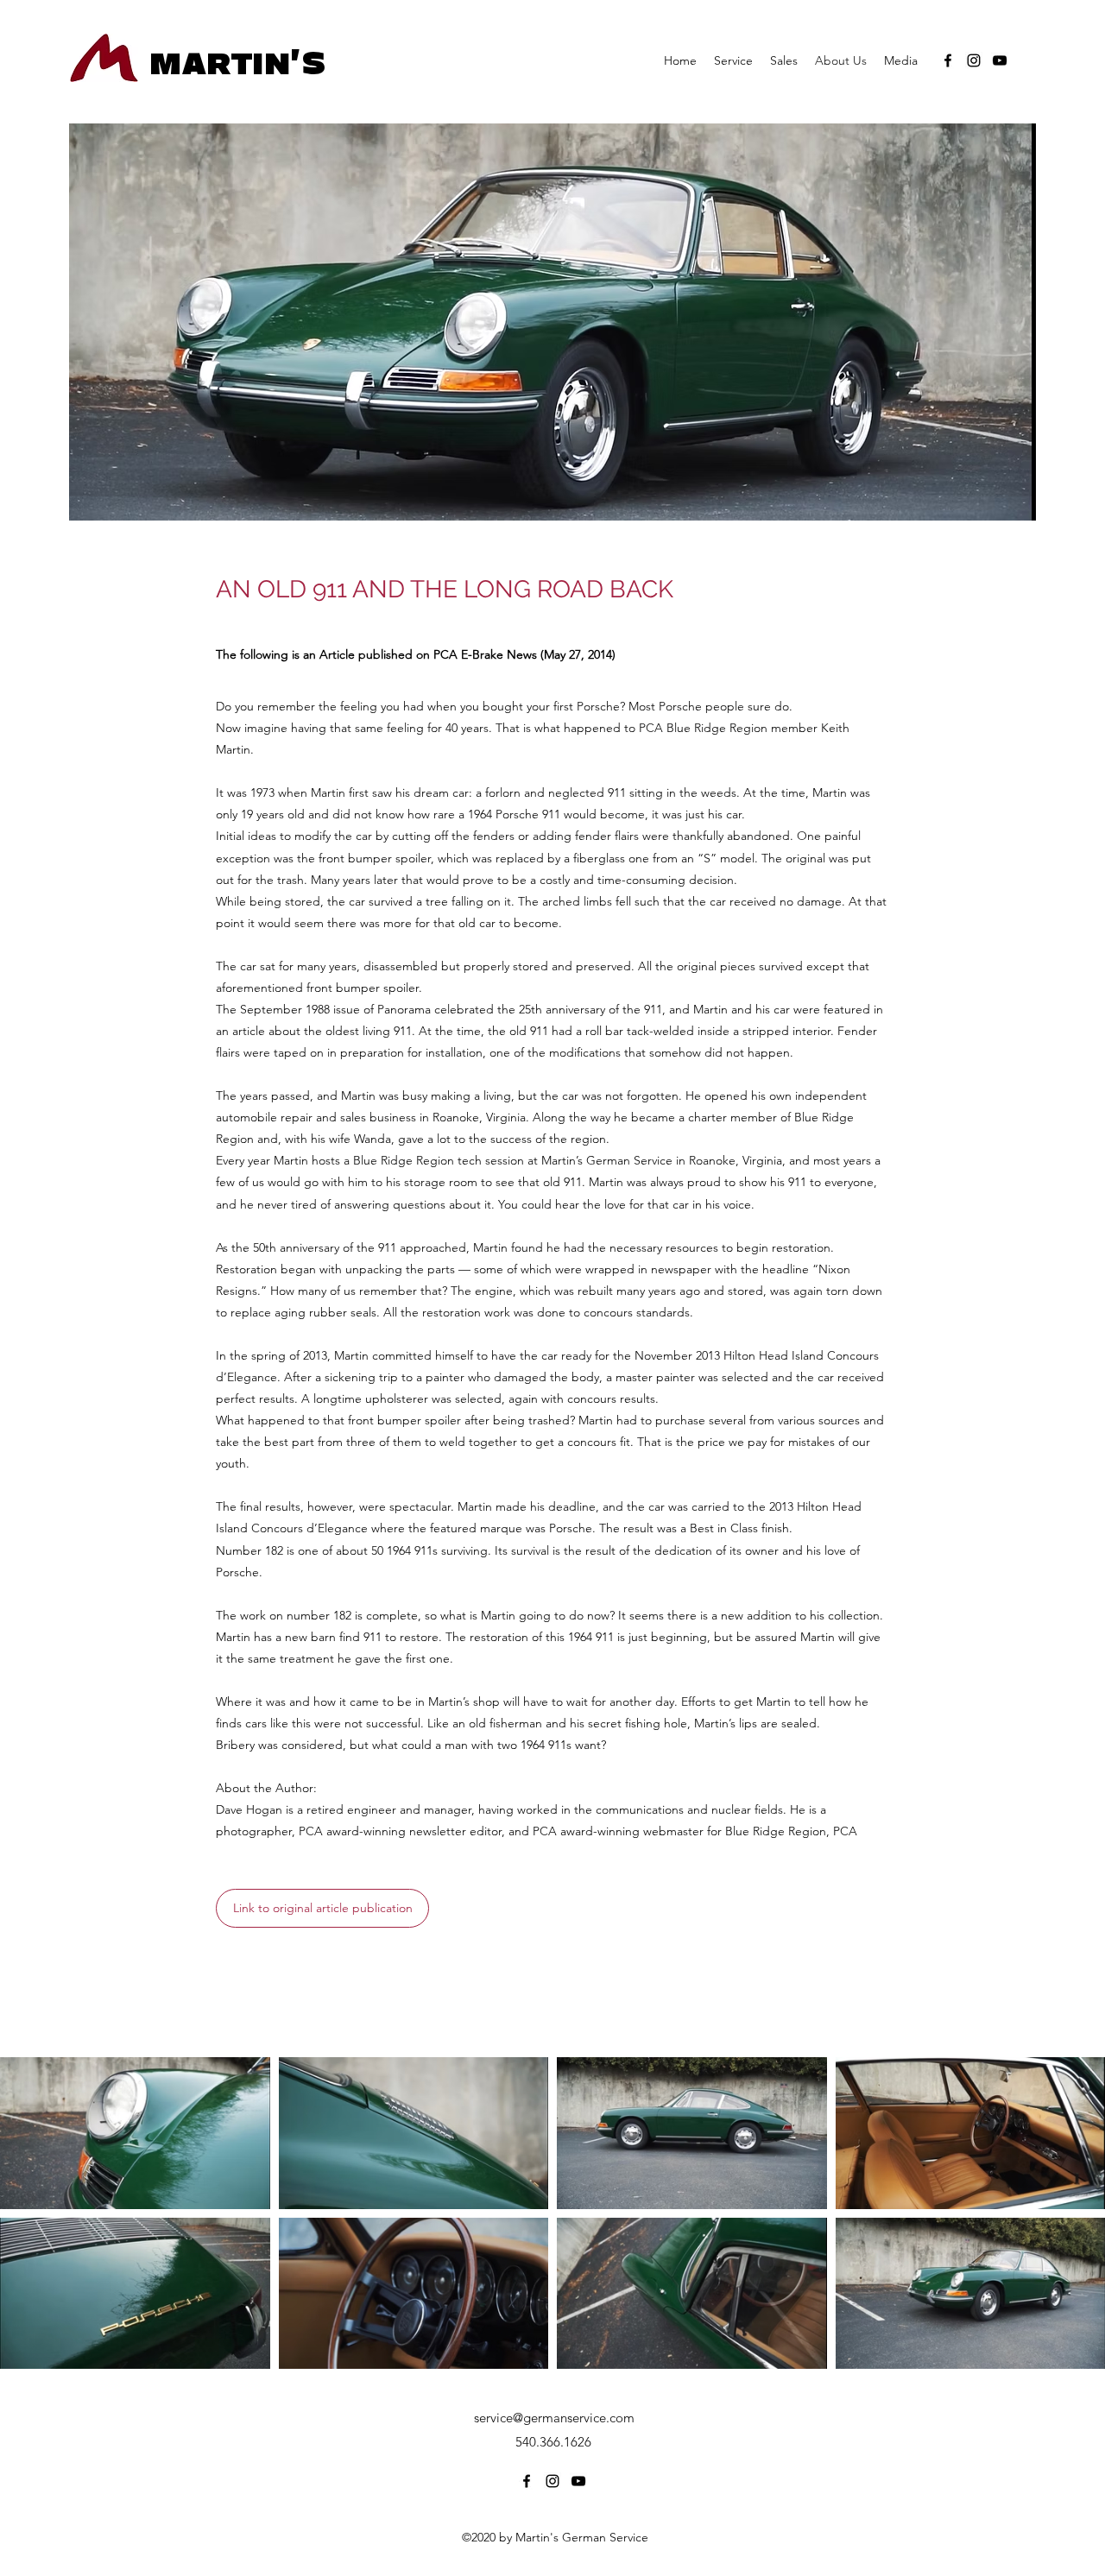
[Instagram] (974, 60)
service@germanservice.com (554, 2418)
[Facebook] (948, 60)
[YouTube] (1000, 60)
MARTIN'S (238, 64)
